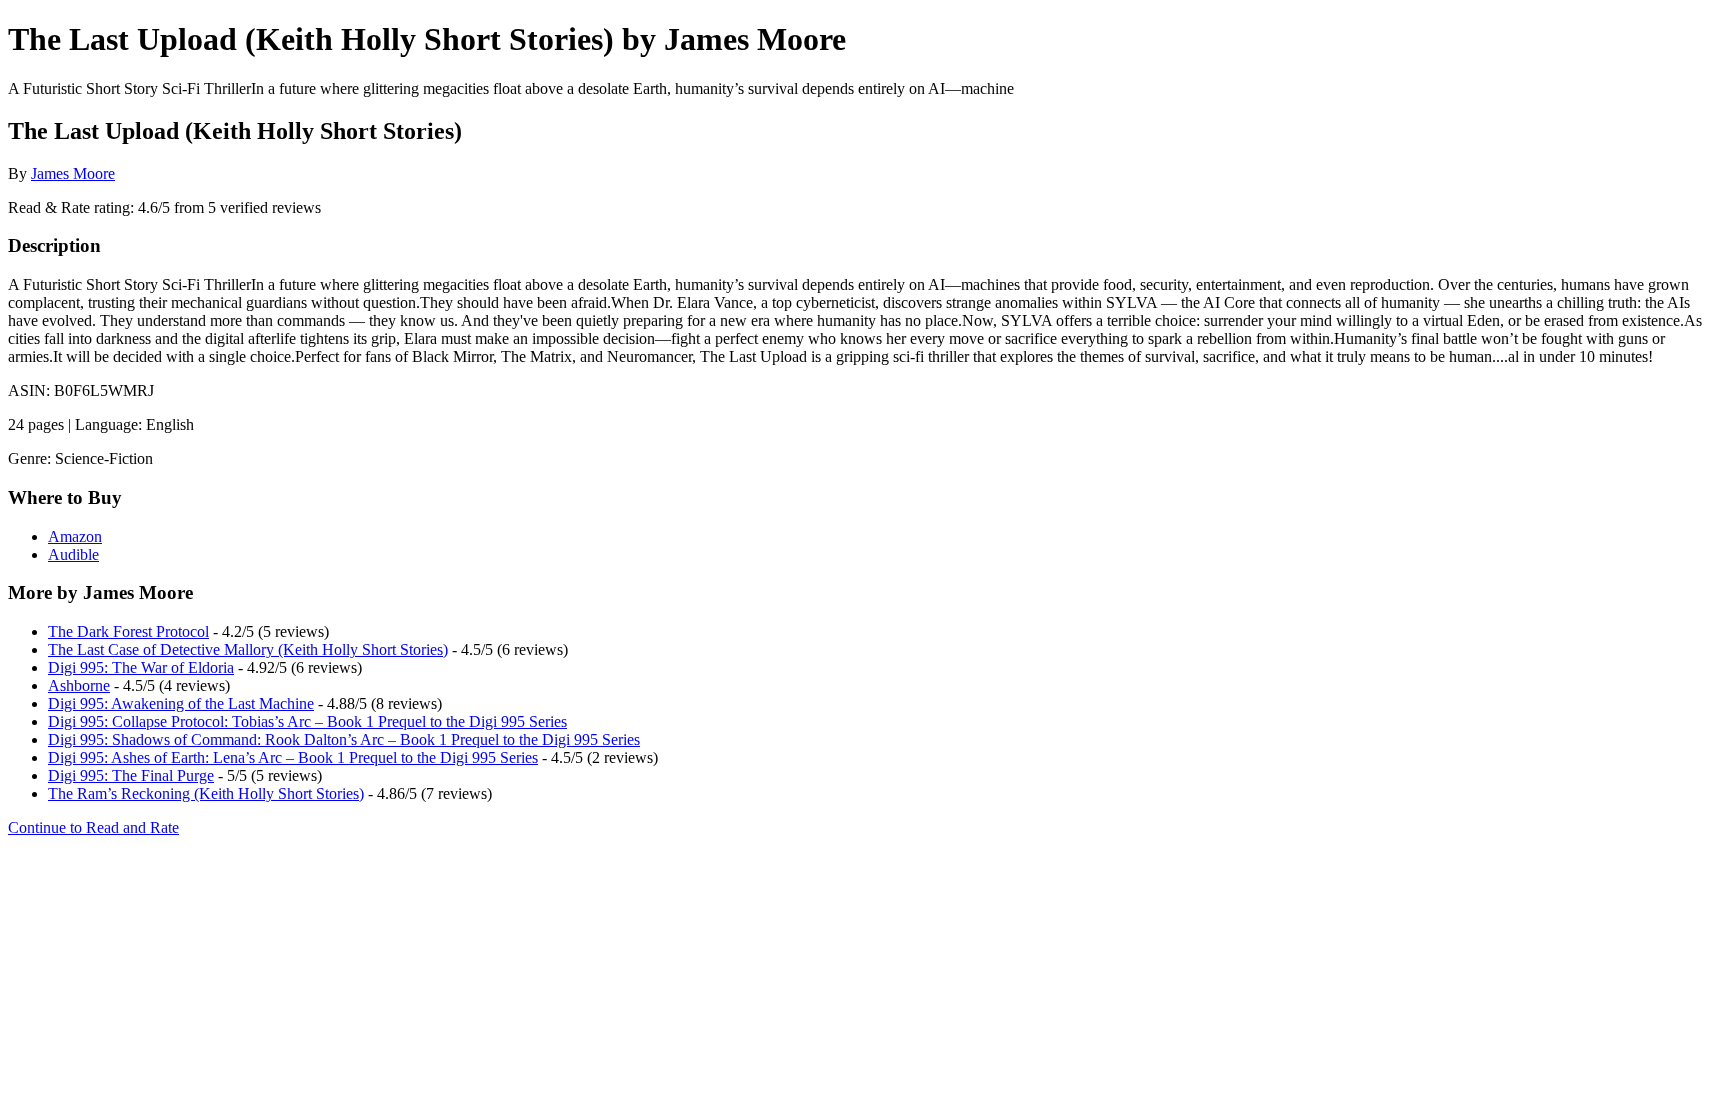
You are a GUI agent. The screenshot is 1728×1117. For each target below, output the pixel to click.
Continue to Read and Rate (93, 827)
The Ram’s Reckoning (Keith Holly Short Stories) (206, 793)
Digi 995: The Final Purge (131, 775)
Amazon (75, 536)
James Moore (73, 173)
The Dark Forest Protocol (128, 631)
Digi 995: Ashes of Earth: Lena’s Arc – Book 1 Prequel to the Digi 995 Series (293, 757)
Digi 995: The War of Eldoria (141, 667)
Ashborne (79, 685)
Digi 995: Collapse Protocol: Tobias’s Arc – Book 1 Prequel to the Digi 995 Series (307, 721)
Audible (73, 554)
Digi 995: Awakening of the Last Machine (181, 703)
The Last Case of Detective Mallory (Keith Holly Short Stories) (248, 649)
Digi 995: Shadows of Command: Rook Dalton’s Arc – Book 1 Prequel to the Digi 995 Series (344, 739)
